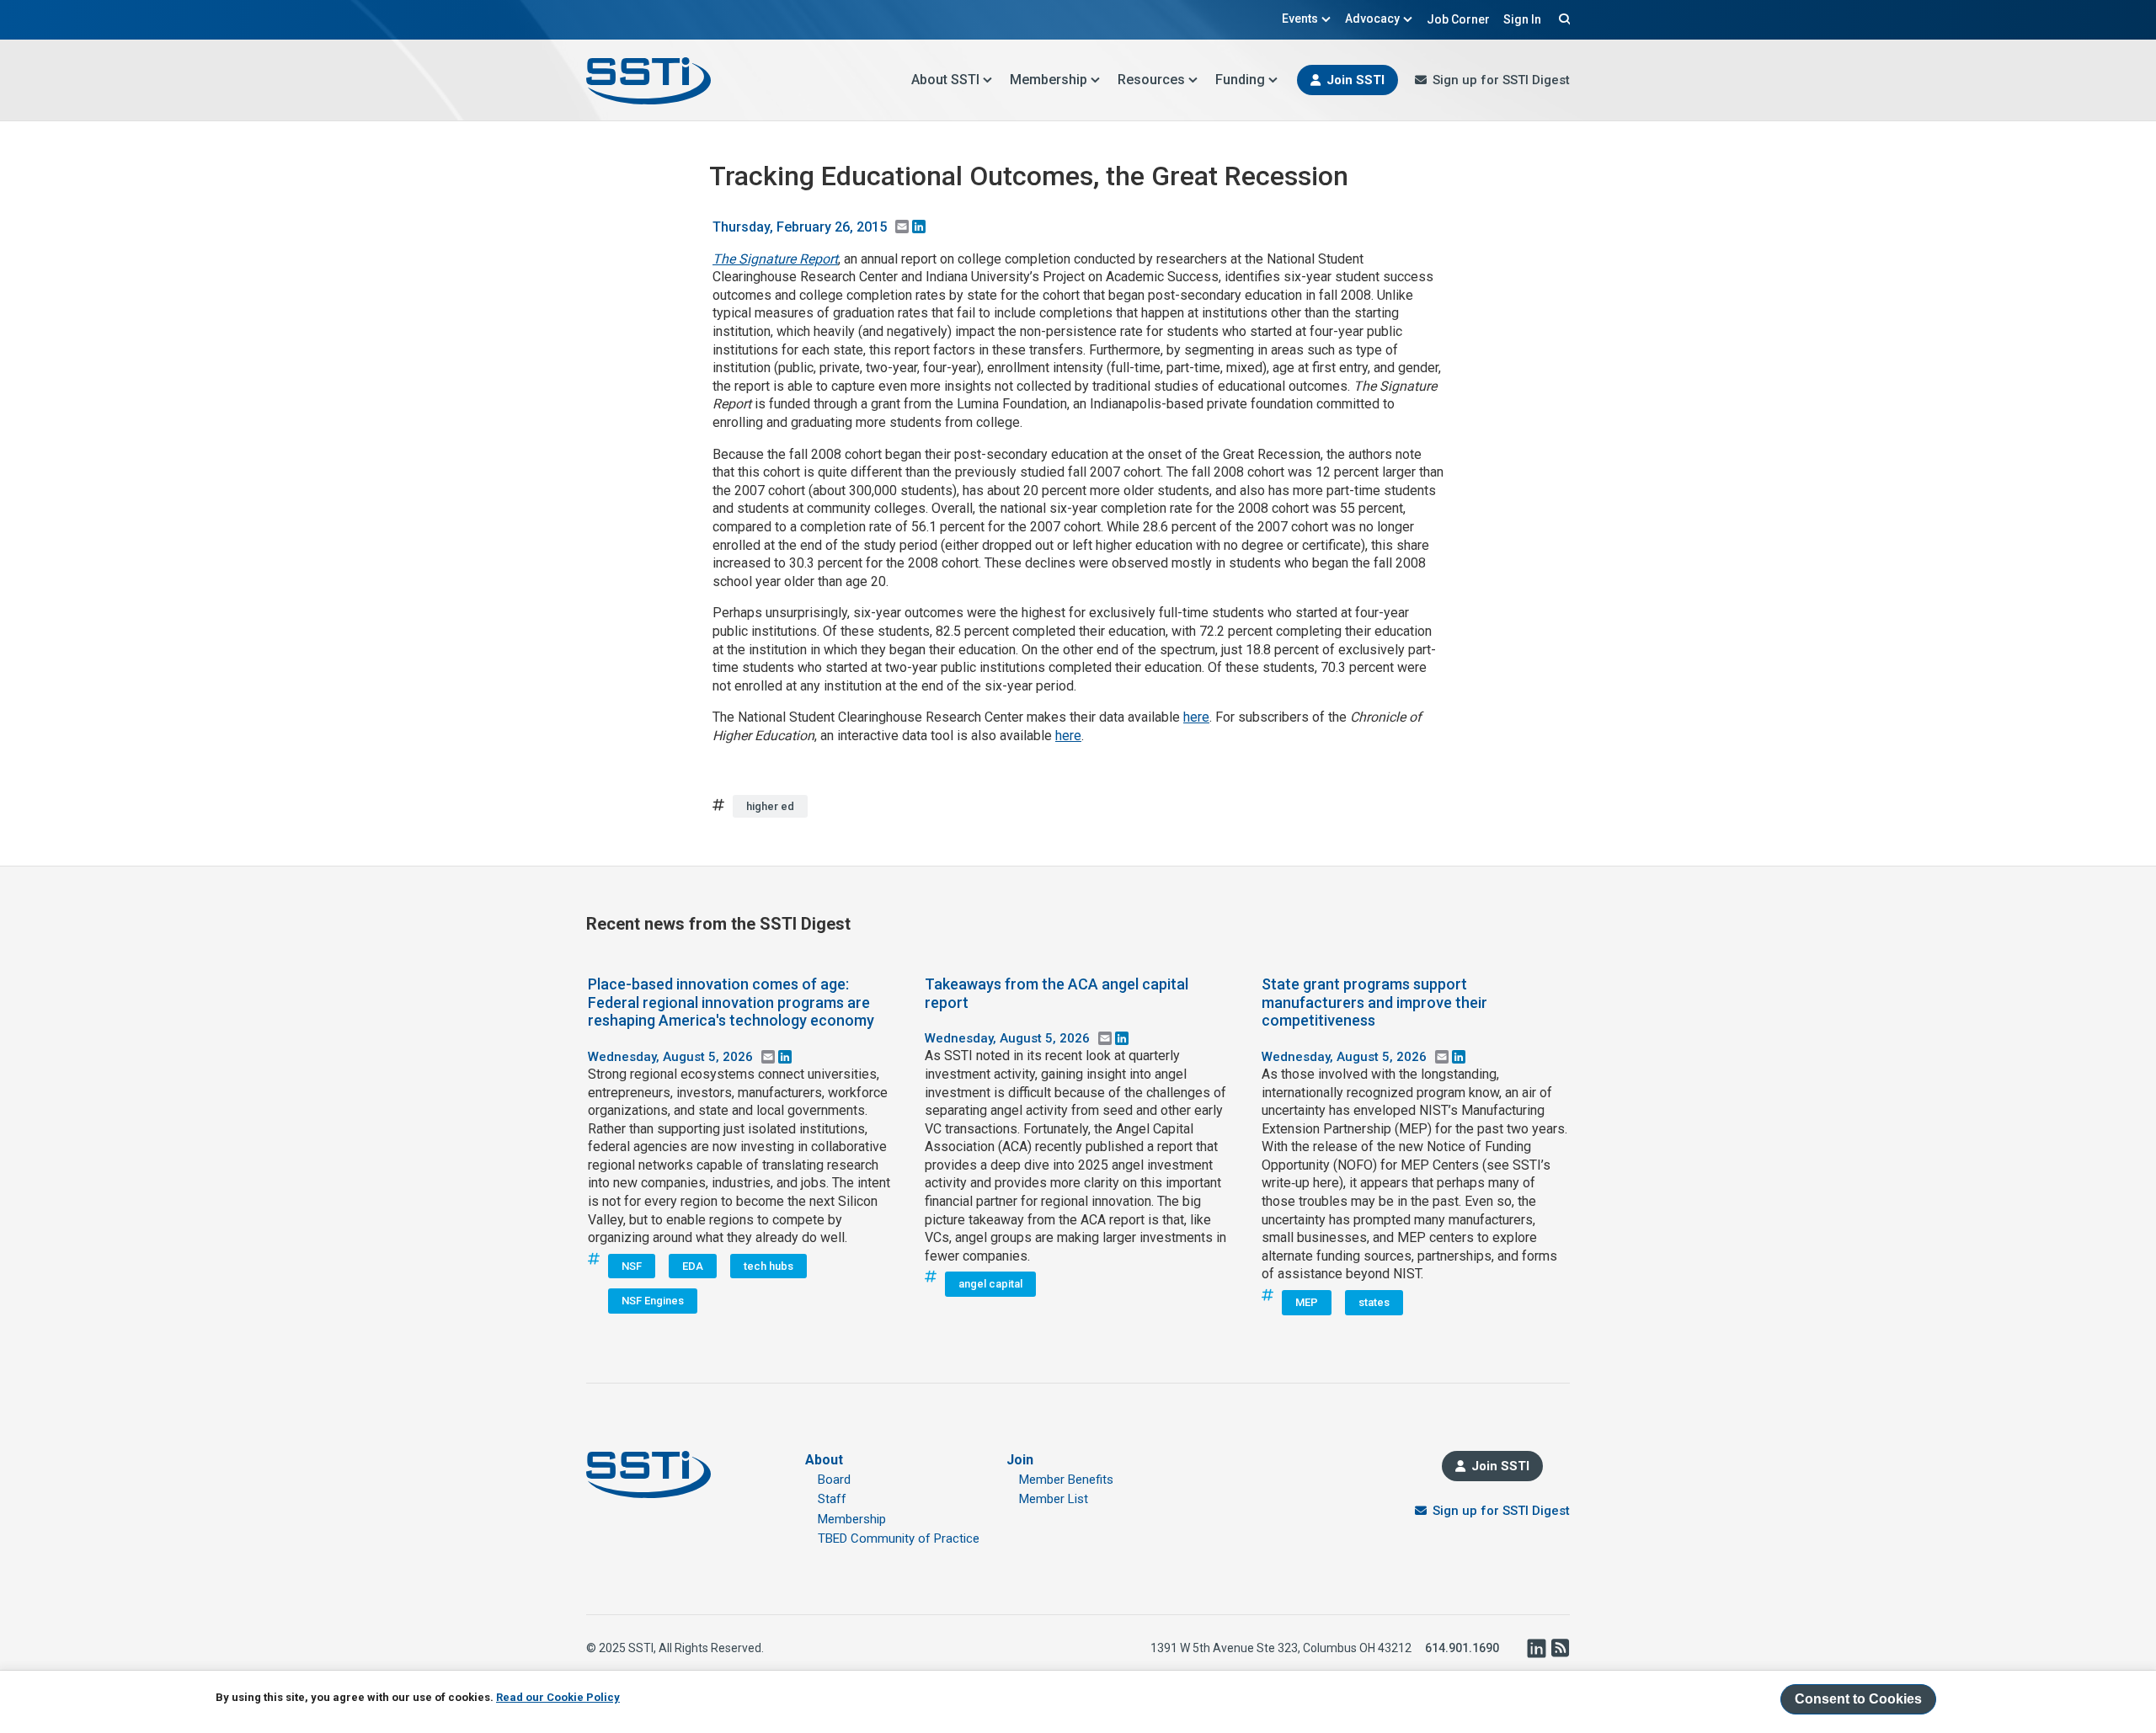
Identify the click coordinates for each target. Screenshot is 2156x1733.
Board (834, 1480)
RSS (1560, 1648)
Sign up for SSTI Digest (1501, 80)
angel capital (990, 1284)
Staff (832, 1499)
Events (1300, 19)
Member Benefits (1066, 1480)
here (1196, 717)
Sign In (1522, 19)
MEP (1307, 1302)
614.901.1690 (1462, 1648)
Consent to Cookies (1858, 1699)
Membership (1049, 80)
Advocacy (1372, 19)
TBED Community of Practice (899, 1538)
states (1374, 1302)
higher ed (770, 806)
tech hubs (768, 1266)
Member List (1054, 1499)
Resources (1151, 80)
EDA (693, 1266)
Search (1562, 19)
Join (1020, 1460)
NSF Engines (653, 1301)
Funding (1240, 80)
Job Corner (1458, 19)
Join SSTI (1356, 80)
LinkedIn (1536, 1648)
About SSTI (945, 80)
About (824, 1460)
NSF (632, 1266)
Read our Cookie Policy (558, 1696)
